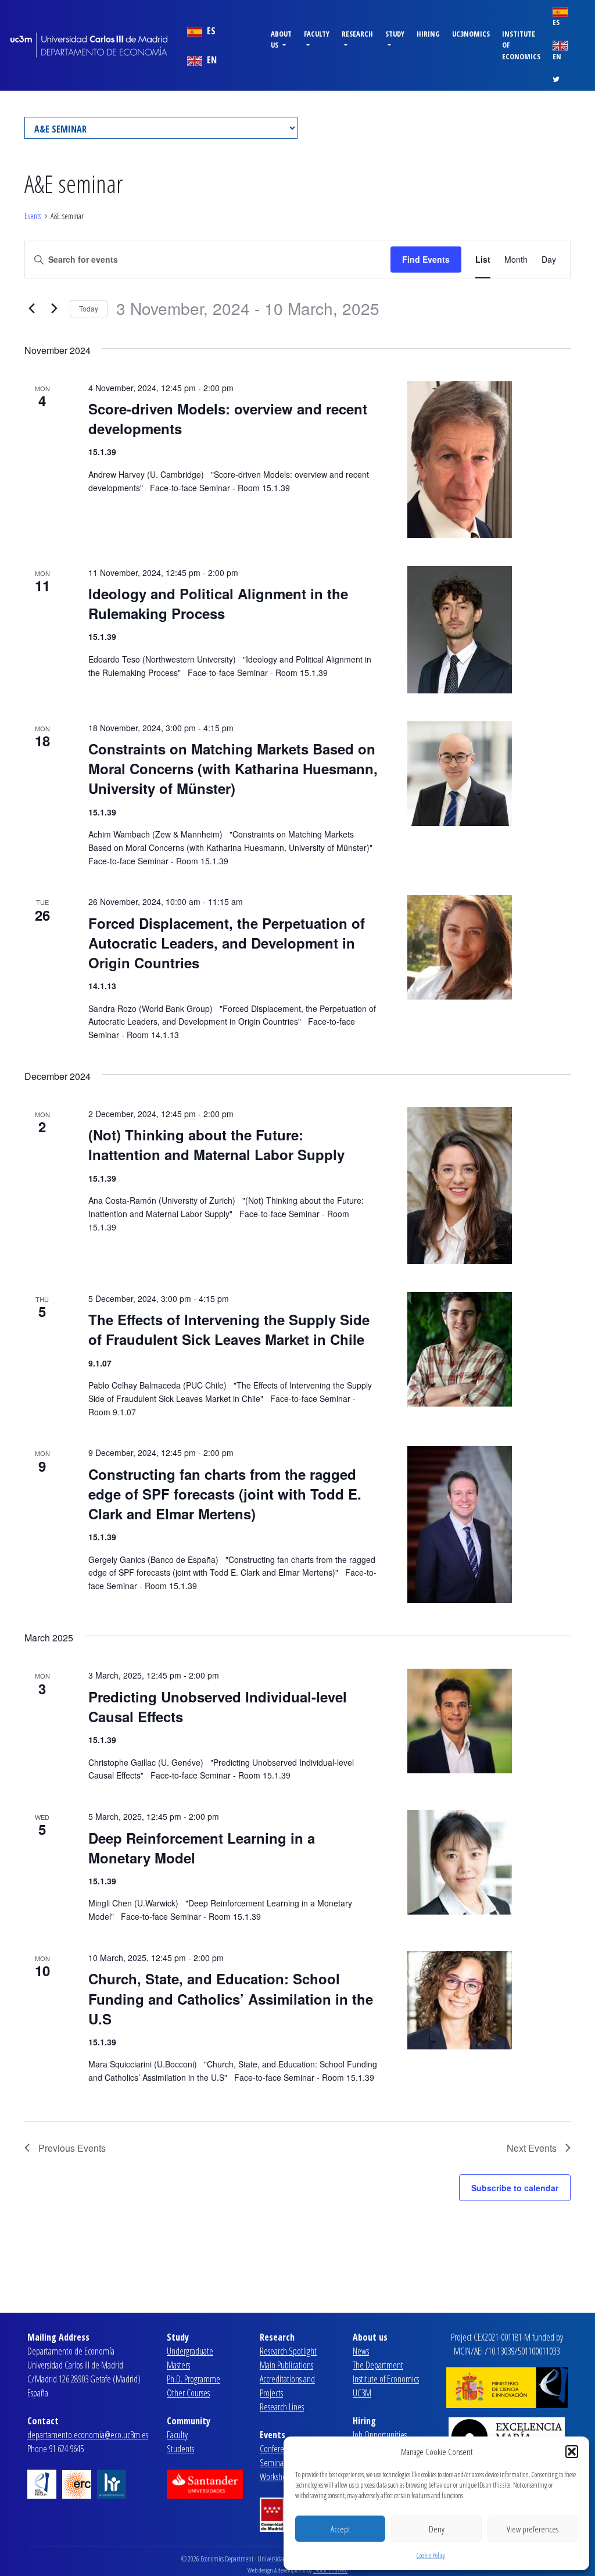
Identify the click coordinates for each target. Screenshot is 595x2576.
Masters (178, 2365)
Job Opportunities (380, 2435)
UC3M (362, 2393)
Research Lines (282, 2407)
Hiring (428, 34)
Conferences (279, 2449)
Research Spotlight (288, 2351)
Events (33, 216)
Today (89, 308)
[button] (572, 2452)
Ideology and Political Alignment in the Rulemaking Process (218, 603)
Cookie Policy (431, 2555)
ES (210, 31)
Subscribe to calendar (515, 2188)
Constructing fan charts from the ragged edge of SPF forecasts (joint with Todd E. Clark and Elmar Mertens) (225, 1494)
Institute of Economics (521, 45)
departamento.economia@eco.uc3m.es (88, 2435)
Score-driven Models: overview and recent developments (228, 418)
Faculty (177, 2435)
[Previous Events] (31, 309)
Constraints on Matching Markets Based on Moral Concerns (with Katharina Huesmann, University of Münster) (233, 768)
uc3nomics (471, 34)
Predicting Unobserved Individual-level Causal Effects (218, 1706)
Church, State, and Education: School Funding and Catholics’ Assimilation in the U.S (231, 1998)
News (361, 2351)
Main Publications (286, 2365)
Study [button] (395, 34)
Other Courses (188, 2393)
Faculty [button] (317, 34)
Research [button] (357, 34)
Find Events (426, 259)
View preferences (533, 2529)
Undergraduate (190, 2351)
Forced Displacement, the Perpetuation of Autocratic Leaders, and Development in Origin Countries (227, 943)
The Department (378, 2365)
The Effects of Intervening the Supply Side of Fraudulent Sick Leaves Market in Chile (229, 1329)
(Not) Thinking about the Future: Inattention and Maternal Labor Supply (216, 1144)
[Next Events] (54, 309)
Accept (340, 2529)
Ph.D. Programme (193, 2379)
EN (211, 60)
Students (180, 2449)
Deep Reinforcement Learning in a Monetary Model (202, 1848)
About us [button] (281, 39)
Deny (437, 2529)
